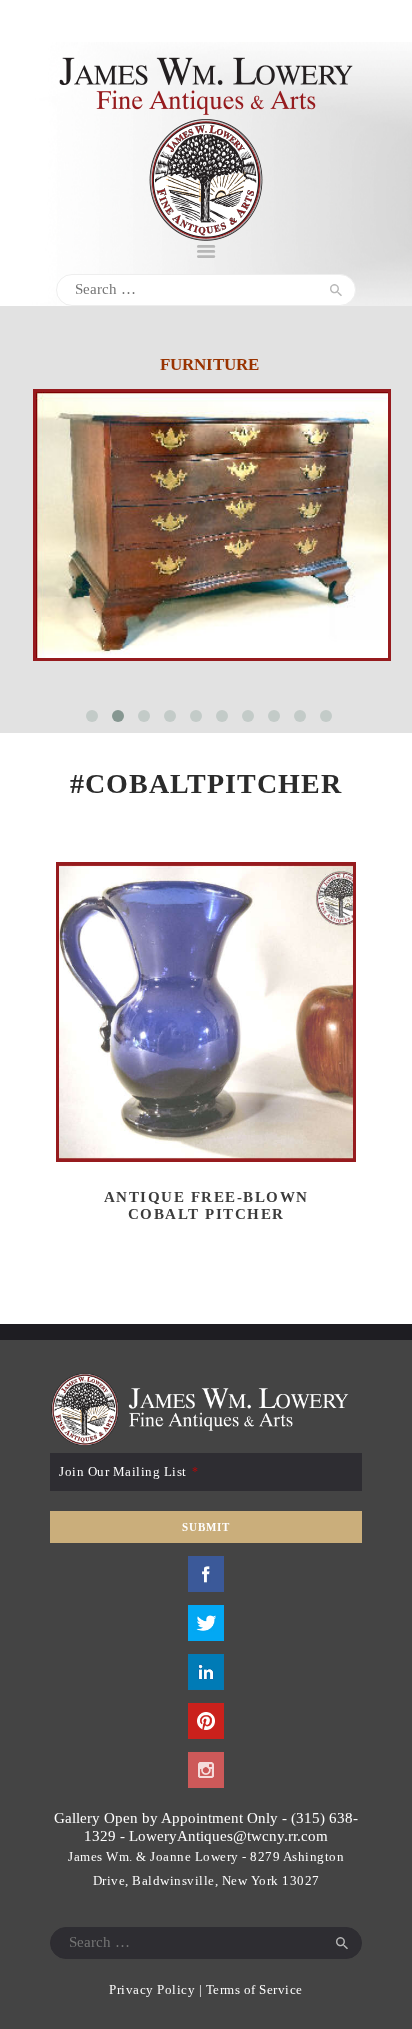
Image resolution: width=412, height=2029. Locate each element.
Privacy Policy (152, 1989)
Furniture (209, 364)
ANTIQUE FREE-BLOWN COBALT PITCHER (206, 1205)
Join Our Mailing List (128, 1471)
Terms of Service (254, 1989)
